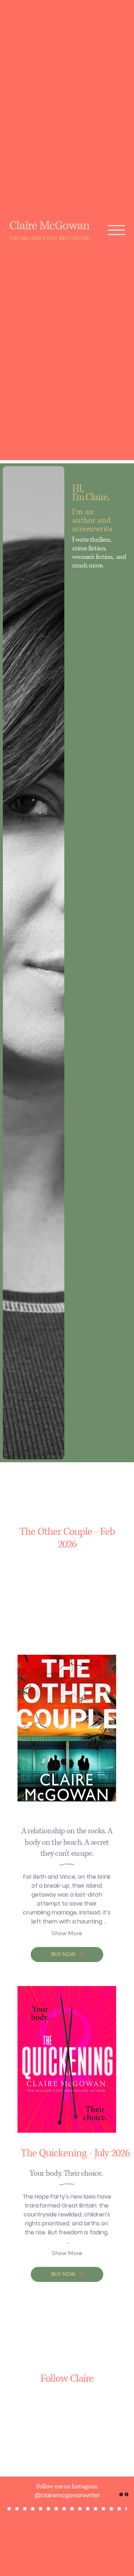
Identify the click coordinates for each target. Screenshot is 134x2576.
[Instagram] (121, 2494)
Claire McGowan (49, 226)
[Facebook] (126, 2494)
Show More (67, 1933)
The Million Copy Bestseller (49, 238)
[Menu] (117, 230)
